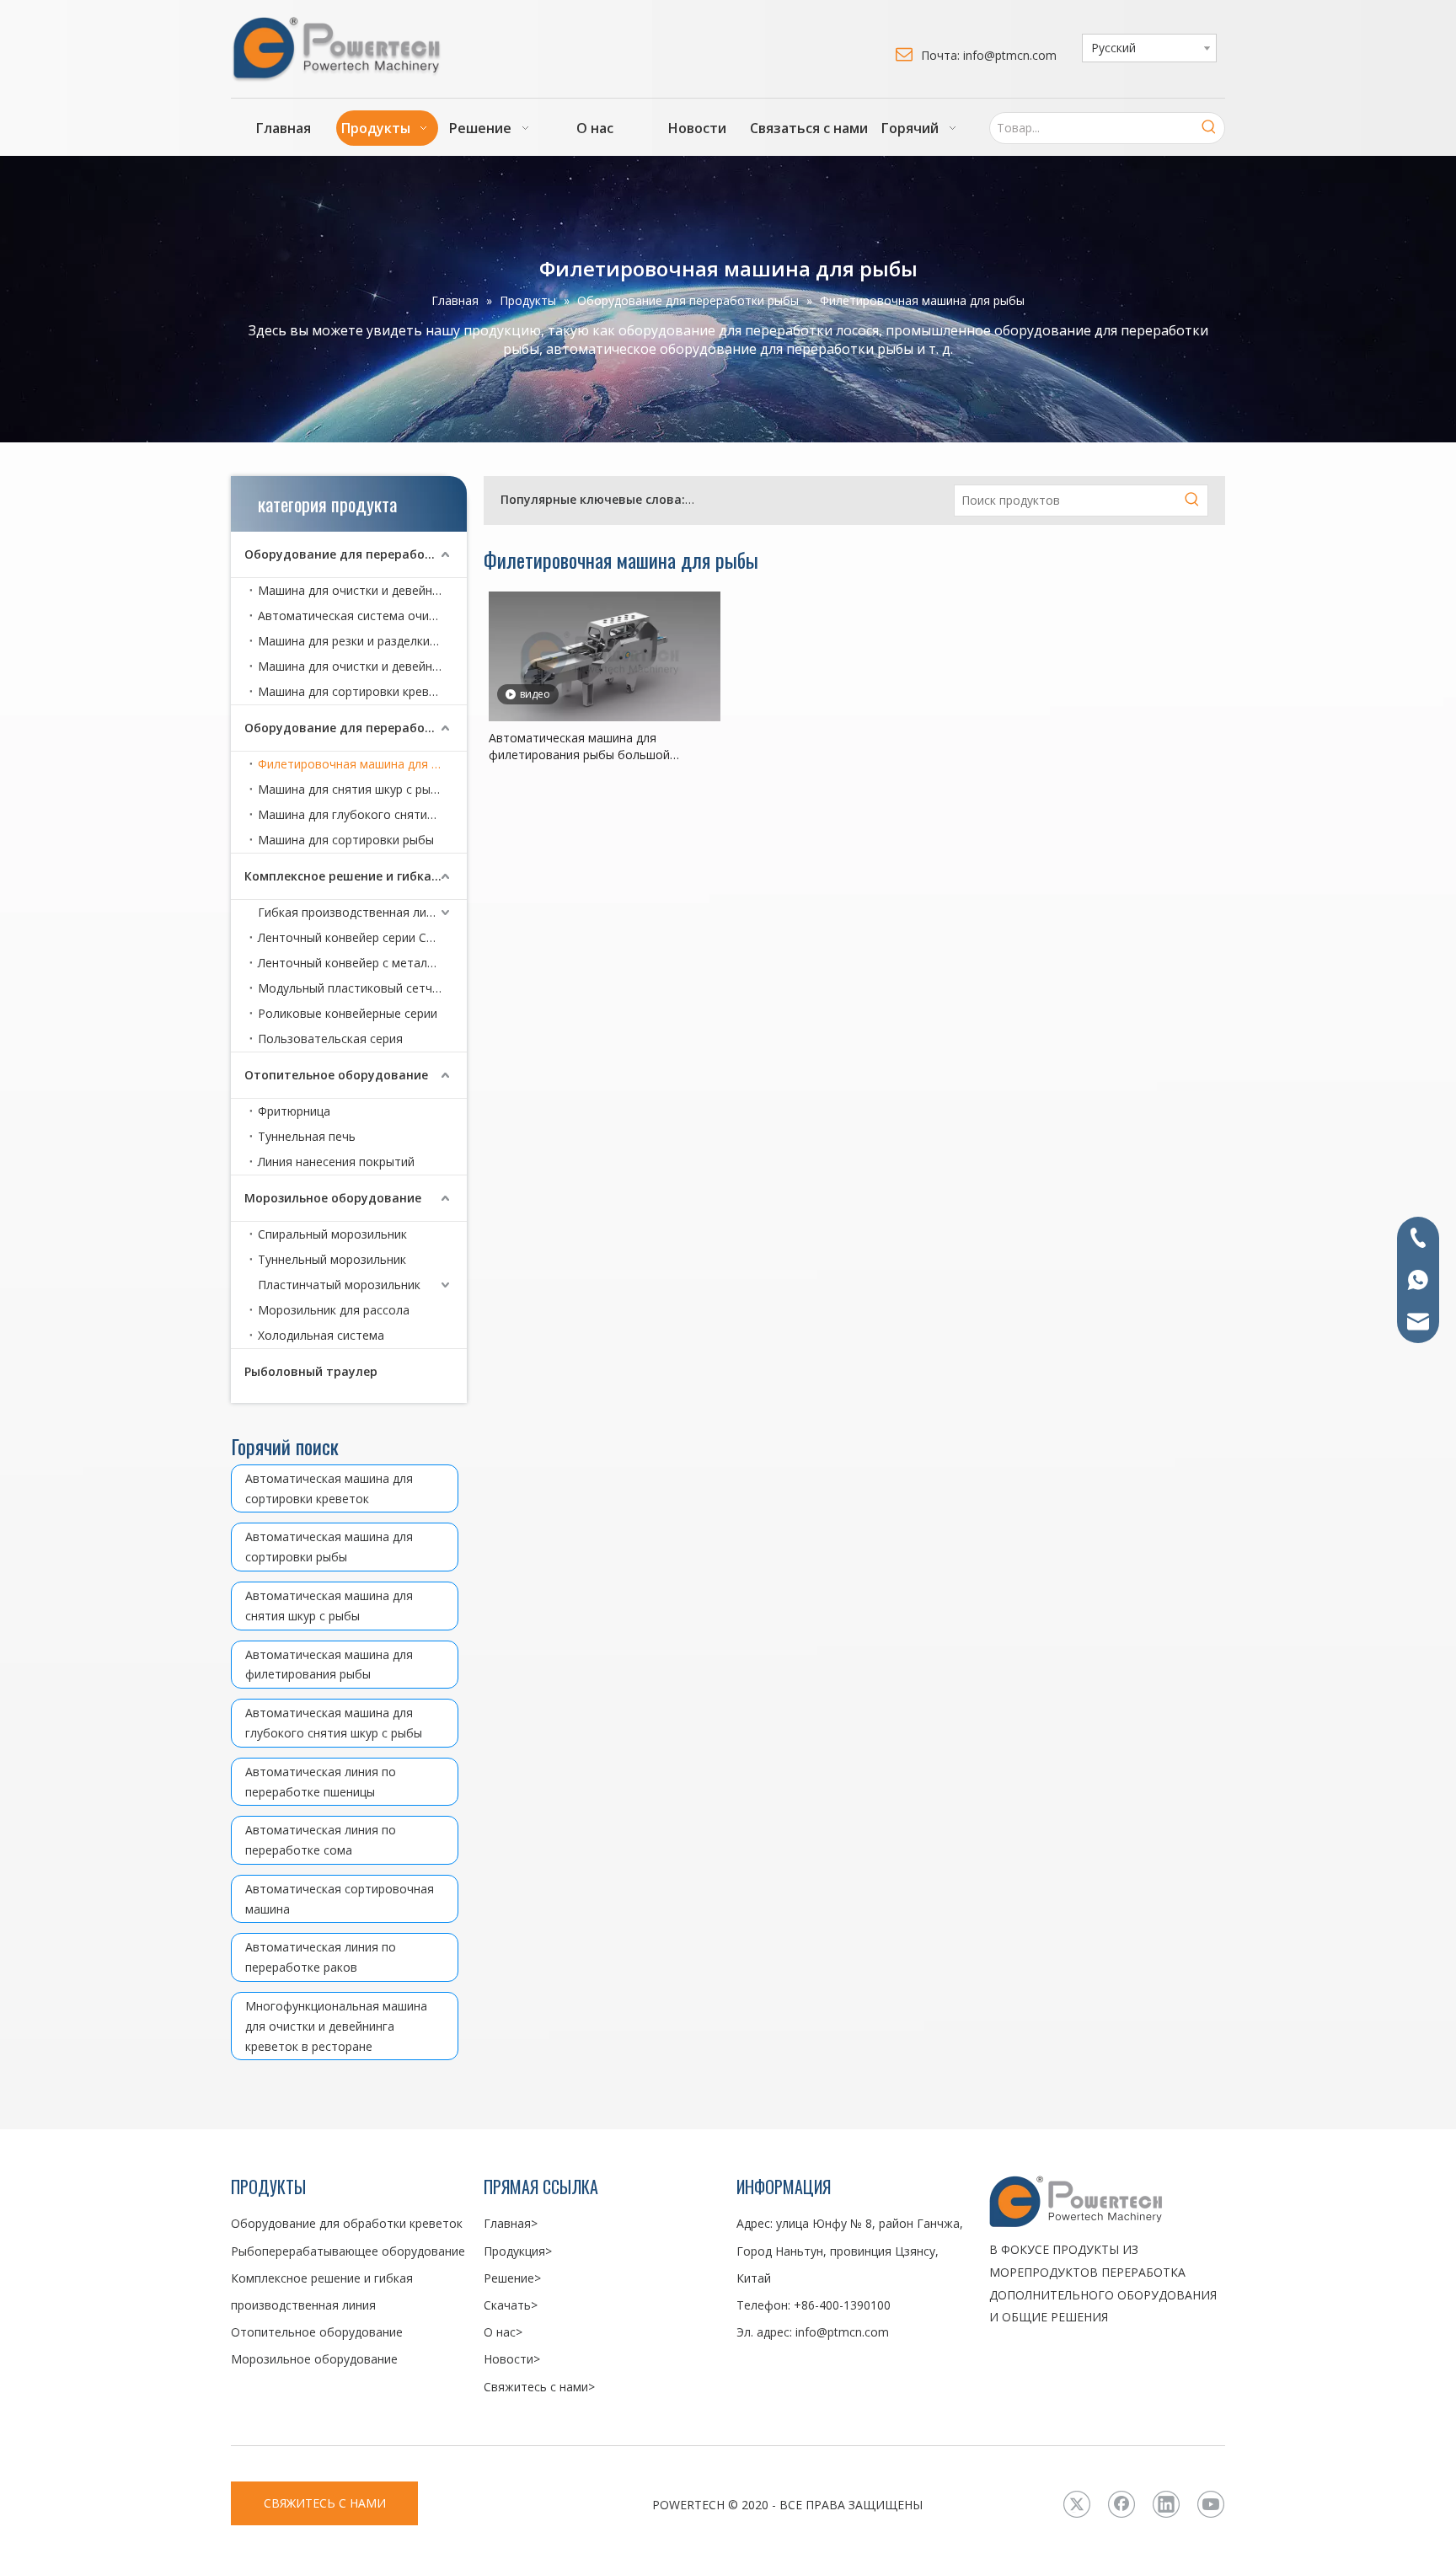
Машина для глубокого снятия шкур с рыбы (362, 814)
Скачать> (511, 2305)
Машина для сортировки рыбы (346, 840)
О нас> (503, 2332)
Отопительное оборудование (336, 1075)
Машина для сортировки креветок (357, 691)
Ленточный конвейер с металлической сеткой (362, 963)
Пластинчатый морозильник (339, 1285)
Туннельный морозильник (332, 1259)
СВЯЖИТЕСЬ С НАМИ (325, 2503)
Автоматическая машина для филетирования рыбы (329, 1665)
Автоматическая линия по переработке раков (321, 1957)
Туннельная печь (307, 1136)
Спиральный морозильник (332, 1234)
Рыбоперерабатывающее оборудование (348, 2251)
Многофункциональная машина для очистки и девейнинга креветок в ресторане (336, 2026)
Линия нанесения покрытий (336, 1162)
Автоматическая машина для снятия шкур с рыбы (329, 1606)
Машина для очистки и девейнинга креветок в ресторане (362, 666)
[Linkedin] (1166, 2504)
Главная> (511, 2223)
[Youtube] (1211, 2504)
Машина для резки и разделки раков (362, 641)
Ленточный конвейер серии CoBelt (357, 937)
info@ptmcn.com (842, 2332)
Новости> (512, 2359)
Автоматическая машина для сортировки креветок (329, 1488)
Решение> (512, 2278)
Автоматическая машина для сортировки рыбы (329, 1547)
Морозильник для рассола (334, 1310)
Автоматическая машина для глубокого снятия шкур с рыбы (334, 1723)
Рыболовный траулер (311, 1371)
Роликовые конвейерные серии (348, 1013)
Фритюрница (294, 1111)
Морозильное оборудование (333, 1198)
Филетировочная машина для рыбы (360, 764)
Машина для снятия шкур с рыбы (352, 789)
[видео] (605, 655)
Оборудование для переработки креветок (356, 554)
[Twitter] (1077, 2504)
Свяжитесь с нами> (539, 2387)
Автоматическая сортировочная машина (340, 1899)
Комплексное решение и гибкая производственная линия (356, 876)
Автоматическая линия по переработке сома (321, 1840)
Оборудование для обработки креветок (809, 499)
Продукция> (518, 2251)
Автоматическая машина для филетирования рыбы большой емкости (579, 747)
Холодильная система (321, 1335)
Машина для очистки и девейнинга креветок (362, 590)
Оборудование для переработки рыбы (356, 728)
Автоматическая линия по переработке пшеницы (321, 1782)
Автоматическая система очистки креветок (362, 616)
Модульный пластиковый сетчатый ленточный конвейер (362, 988)
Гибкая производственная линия (352, 912)
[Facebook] (1121, 2504)
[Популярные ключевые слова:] (1209, 128)
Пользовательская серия (330, 1039)
